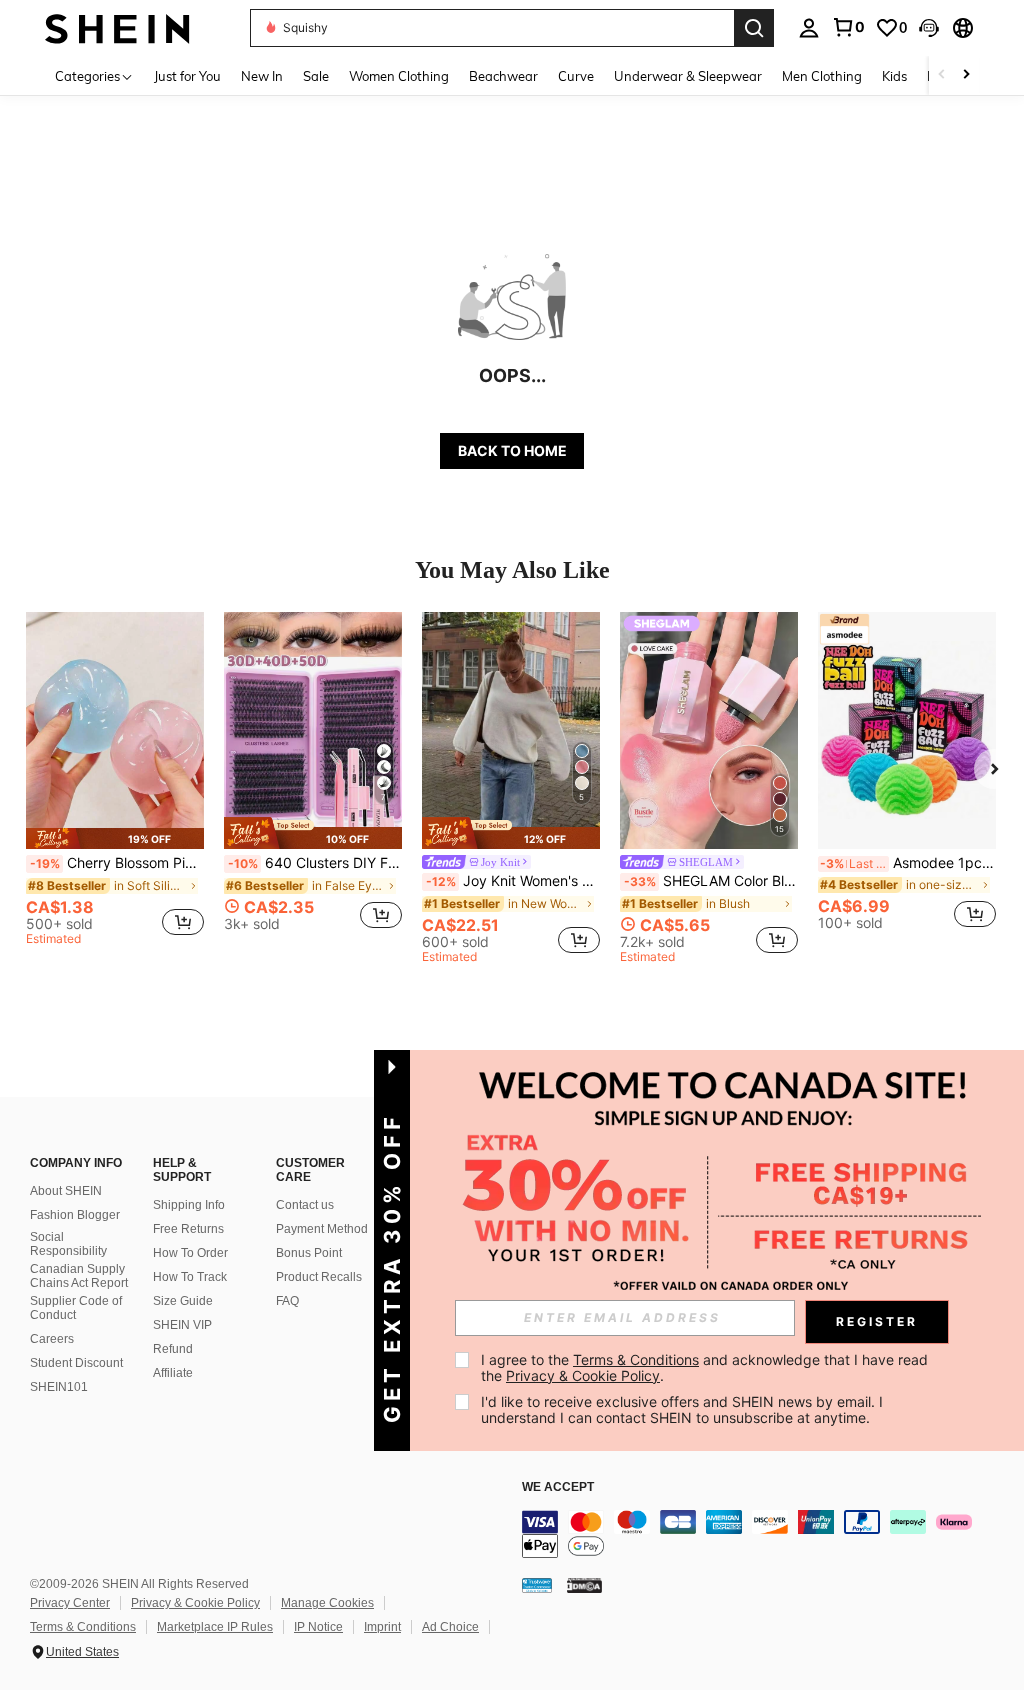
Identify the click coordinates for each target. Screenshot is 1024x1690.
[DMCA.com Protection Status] (584, 1584)
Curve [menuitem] (576, 76)
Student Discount (76, 1363)
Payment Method (322, 1229)
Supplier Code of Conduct (76, 1308)
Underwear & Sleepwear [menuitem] (688, 76)
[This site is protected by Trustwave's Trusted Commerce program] (537, 1584)
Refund (173, 1349)
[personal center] (809, 28)
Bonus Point (309, 1253)
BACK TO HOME (512, 450)
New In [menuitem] (262, 76)
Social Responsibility (68, 1244)
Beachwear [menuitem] (503, 76)
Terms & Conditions (83, 1627)
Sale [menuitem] (316, 76)
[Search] (754, 28)
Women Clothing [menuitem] (399, 76)
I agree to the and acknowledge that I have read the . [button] (706, 1367)
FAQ (287, 1301)
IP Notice (318, 1627)
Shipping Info (189, 1205)
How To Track (190, 1277)
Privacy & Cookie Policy (195, 1603)
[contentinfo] (768, 1534)
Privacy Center (70, 1603)
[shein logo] (117, 27)
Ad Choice (450, 1627)
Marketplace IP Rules (215, 1627)
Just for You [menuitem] (187, 76)
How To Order (190, 1253)
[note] (115, 838)
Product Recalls (319, 1277)
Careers (52, 1339)
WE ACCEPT (558, 1487)
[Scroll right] (966, 75)
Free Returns (188, 1229)
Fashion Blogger (75, 1215)
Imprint (382, 1627)
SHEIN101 (59, 1387)
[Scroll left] (942, 75)
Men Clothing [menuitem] (822, 76)
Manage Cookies (327, 1603)
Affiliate (173, 1373)
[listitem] (115, 782)
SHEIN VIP (182, 1325)
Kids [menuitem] (894, 76)
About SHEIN (66, 1191)
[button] (929, 28)
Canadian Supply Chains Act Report (79, 1276)
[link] (848, 27)
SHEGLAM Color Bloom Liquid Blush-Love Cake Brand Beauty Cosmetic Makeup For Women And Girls (711, 881)
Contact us (305, 1205)
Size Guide (183, 1301)
